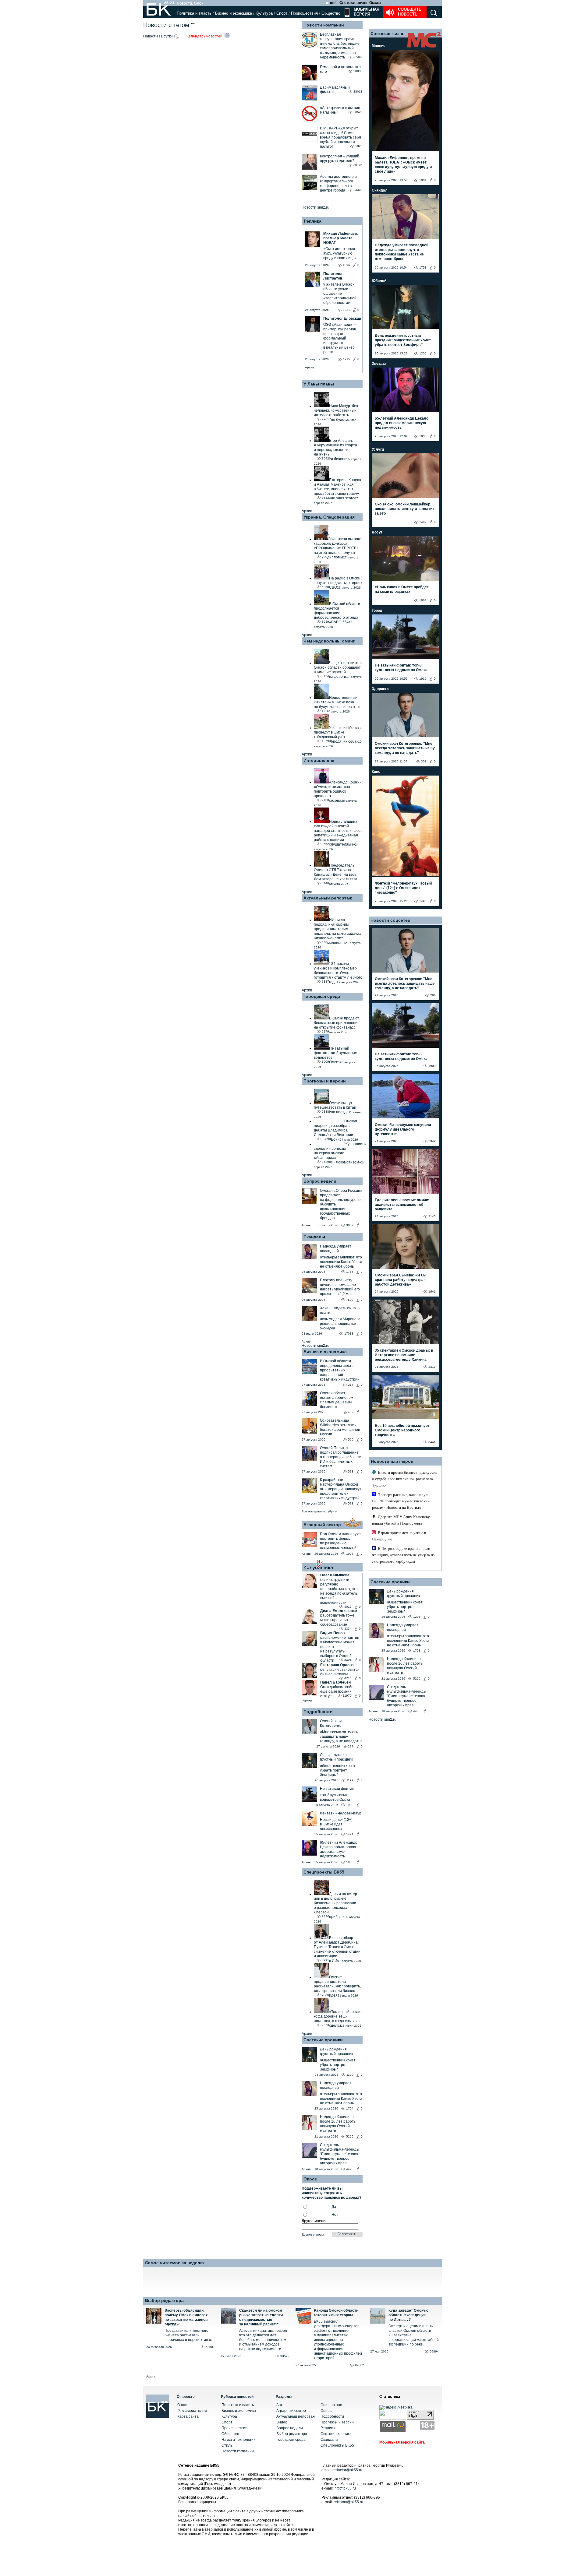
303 (424, 761)
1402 (423, 522)
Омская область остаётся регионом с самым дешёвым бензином (337, 1400)
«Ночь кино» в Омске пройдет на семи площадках (402, 589)
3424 (348, 1660)
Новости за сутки (158, 36)
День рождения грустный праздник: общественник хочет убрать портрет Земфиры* (403, 340)
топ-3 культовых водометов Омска (335, 1797)
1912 (423, 679)
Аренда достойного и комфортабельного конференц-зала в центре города (338, 183)
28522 (358, 112)
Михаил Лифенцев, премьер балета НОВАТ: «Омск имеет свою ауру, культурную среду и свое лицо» (403, 165)
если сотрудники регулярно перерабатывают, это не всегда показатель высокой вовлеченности (339, 1591)
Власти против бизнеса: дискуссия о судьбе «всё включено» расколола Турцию (405, 1479)
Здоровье (381, 689)
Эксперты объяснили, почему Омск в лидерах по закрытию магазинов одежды (186, 2317)
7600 (350, 1300)
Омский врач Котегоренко (331, 1723)
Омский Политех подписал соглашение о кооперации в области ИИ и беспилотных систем (341, 1457)
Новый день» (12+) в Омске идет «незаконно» (336, 1824)
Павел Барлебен (335, 1682)
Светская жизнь (388, 33)
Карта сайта (188, 2416)
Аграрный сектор (322, 1525)
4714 (348, 1678)
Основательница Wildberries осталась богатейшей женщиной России (340, 1427)
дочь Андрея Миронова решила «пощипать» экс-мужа (340, 1324)
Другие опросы (313, 2235)
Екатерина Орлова (337, 1665)
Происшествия (304, 13)
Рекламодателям (192, 2411)
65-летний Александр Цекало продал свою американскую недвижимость (339, 1849)
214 (351, 1385)
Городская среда (322, 996)
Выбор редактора (164, 2300)
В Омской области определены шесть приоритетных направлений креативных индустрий (340, 1370)
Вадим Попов (332, 1633)
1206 (417, 1617)
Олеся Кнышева (335, 1575)
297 (351, 1746)
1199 (350, 1780)
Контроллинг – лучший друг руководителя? (340, 158)
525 (351, 1439)
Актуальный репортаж (328, 898)
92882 (360, 2365)
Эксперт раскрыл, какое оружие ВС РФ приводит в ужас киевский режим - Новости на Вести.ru (402, 1501)
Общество (331, 13)
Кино (376, 772)
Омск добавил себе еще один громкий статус (337, 1691)
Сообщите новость (410, 12)
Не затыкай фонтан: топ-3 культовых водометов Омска (401, 668)
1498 (423, 901)
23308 (358, 190)
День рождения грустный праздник (336, 1757)
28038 (358, 71)
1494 (350, 1834)
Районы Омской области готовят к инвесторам (336, 2313)
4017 (348, 1607)
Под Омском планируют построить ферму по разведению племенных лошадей (340, 1541)
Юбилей (379, 281)
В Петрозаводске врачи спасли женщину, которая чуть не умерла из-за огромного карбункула (404, 1555)
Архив (309, 367)
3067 (350, 1225)
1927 (350, 1554)
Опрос (326, 2411)
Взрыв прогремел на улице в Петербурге (399, 1536)
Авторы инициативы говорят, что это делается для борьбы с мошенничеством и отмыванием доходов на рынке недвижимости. (264, 2340)
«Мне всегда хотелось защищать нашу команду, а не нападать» (341, 1737)
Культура (264, 13)
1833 (423, 436)
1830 (350, 1862)
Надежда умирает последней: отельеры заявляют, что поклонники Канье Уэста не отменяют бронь (402, 252)
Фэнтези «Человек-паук (340, 1813)
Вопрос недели (320, 1181)
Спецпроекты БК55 (324, 1872)
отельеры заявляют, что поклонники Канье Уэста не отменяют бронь (341, 1262)
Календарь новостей (205, 36)
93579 (285, 2356)
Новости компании (238, 2451)
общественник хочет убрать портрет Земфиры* (338, 1770)
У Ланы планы (319, 384)
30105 (358, 165)
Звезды (379, 364)
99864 (434, 2351)
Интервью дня (319, 760)
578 (351, 1471)
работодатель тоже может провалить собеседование (337, 1620)
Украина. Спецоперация (329, 517)
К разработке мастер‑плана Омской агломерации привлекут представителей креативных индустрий (341, 1489)
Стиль (227, 2445)
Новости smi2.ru (316, 207)
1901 (423, 180)
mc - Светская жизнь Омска (355, 3)
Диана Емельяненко (339, 1611)
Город (377, 611)
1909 (350, 1805)
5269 (417, 1679)
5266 (350, 2136)
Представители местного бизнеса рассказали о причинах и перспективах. (189, 2335)
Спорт (282, 13)
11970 (347, 1696)
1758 (423, 267)
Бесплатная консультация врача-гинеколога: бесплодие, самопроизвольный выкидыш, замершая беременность (340, 46)
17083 (349, 1334)
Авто (280, 2405)
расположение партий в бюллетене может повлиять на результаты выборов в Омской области (340, 1649)
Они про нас (331, 2405)
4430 (417, 1711)
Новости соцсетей (390, 920)
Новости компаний (324, 25)
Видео (282, 2422)
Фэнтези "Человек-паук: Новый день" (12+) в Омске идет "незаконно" (403, 888)
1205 (423, 353)
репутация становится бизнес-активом (340, 1672)
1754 (350, 1272)
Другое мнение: (315, 2221)
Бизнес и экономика (234, 13)
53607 (210, 2347)
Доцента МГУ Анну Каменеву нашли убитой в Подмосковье (401, 1520)
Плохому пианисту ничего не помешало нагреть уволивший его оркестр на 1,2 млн (340, 1287)
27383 (358, 57)
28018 (358, 91)
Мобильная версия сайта (402, 2442)
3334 (348, 1629)
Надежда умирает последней (336, 1249)
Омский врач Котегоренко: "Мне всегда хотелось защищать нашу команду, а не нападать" (405, 748)
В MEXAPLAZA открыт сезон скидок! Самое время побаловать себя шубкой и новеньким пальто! (340, 137)
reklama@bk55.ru (348, 2502)
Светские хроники (323, 2040)
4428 (350, 2169)
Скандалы (314, 1237)
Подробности (318, 1712)
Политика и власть (194, 13)
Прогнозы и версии (325, 1081)
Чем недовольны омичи (330, 641)
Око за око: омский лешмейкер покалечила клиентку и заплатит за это (404, 509)
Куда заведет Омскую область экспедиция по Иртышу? (408, 2315)
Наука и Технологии (239, 2440)
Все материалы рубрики (320, 1511)
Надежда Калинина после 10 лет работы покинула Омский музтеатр (338, 2124)
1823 (359, 146)
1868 (423, 600)
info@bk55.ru (345, 2488)
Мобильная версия (366, 12)
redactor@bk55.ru (347, 2470)
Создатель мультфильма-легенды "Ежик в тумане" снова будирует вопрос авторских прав (340, 2154)
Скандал (380, 190)
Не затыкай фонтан (337, 1789)
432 (351, 1412)
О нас (182, 2405)
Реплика (313, 221)
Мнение (379, 46)
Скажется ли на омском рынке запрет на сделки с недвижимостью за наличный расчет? (261, 2317)
